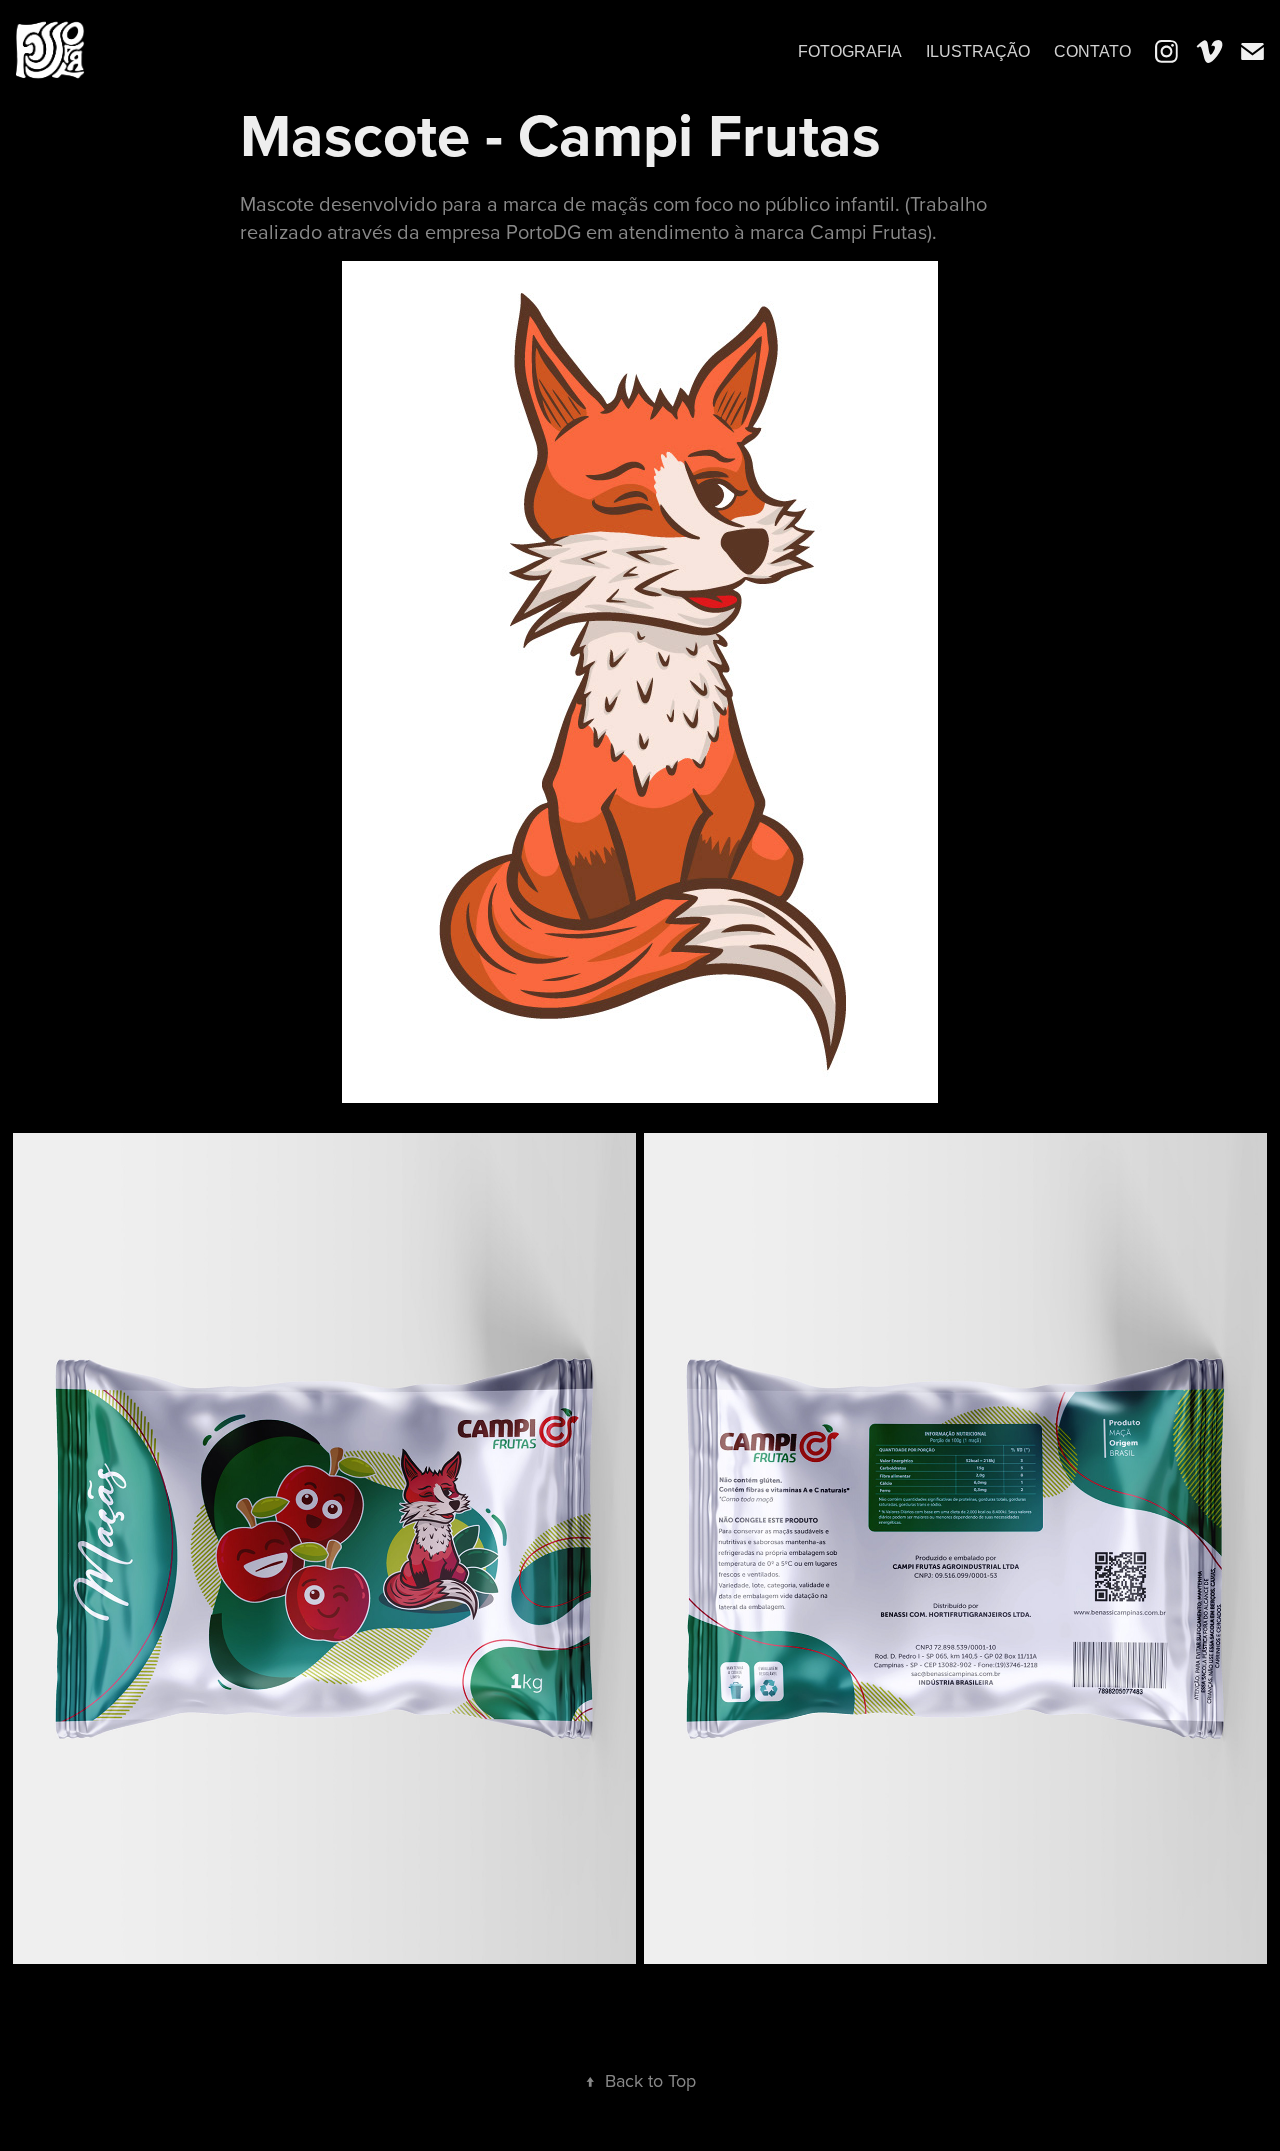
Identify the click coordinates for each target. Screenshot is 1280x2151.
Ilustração (978, 51)
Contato (1092, 51)
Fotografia (850, 51)
